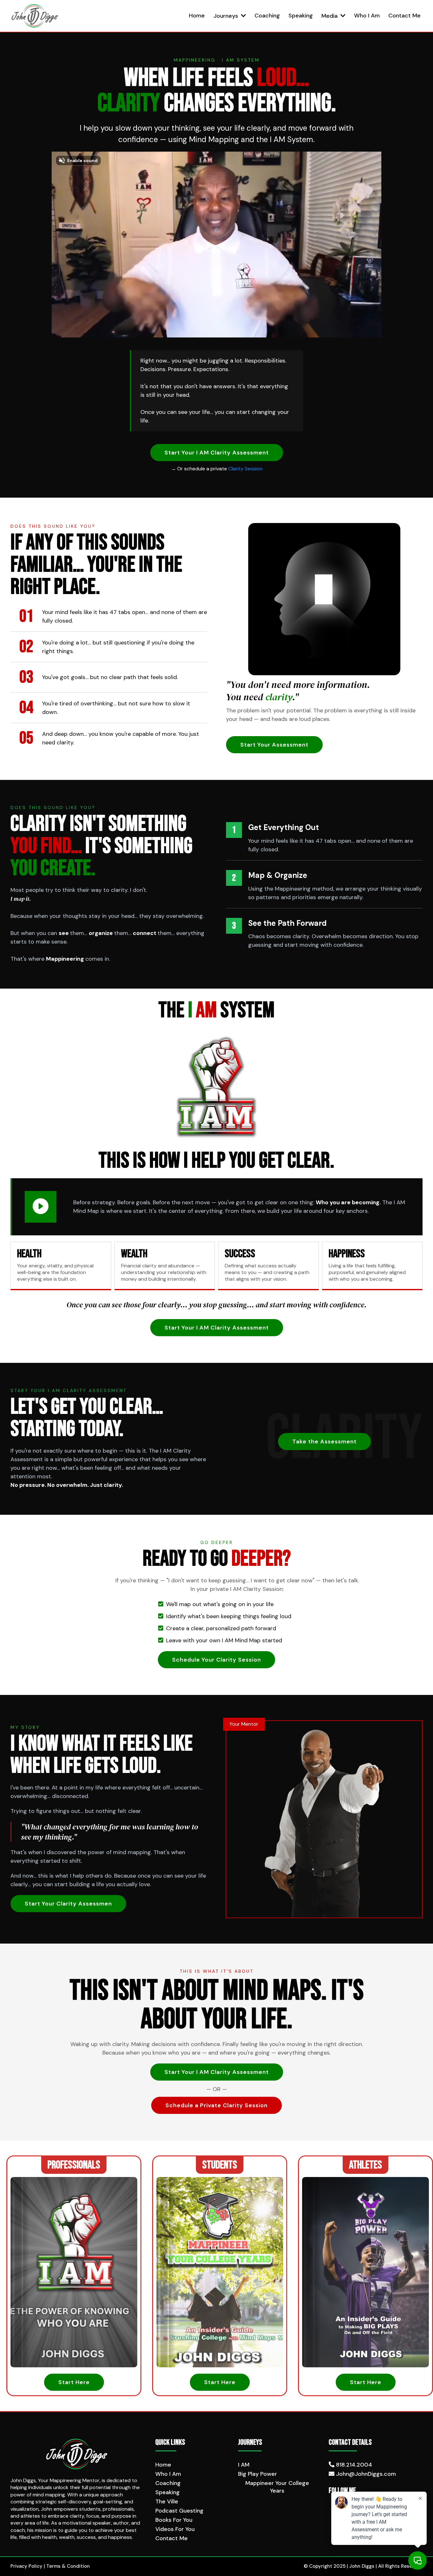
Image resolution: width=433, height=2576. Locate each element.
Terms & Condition (68, 2566)
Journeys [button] (226, 16)
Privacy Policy (27, 2566)
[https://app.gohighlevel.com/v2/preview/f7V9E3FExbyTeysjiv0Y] (77, 2454)
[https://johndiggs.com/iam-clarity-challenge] (35, 16)
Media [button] (330, 16)
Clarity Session (245, 469)
